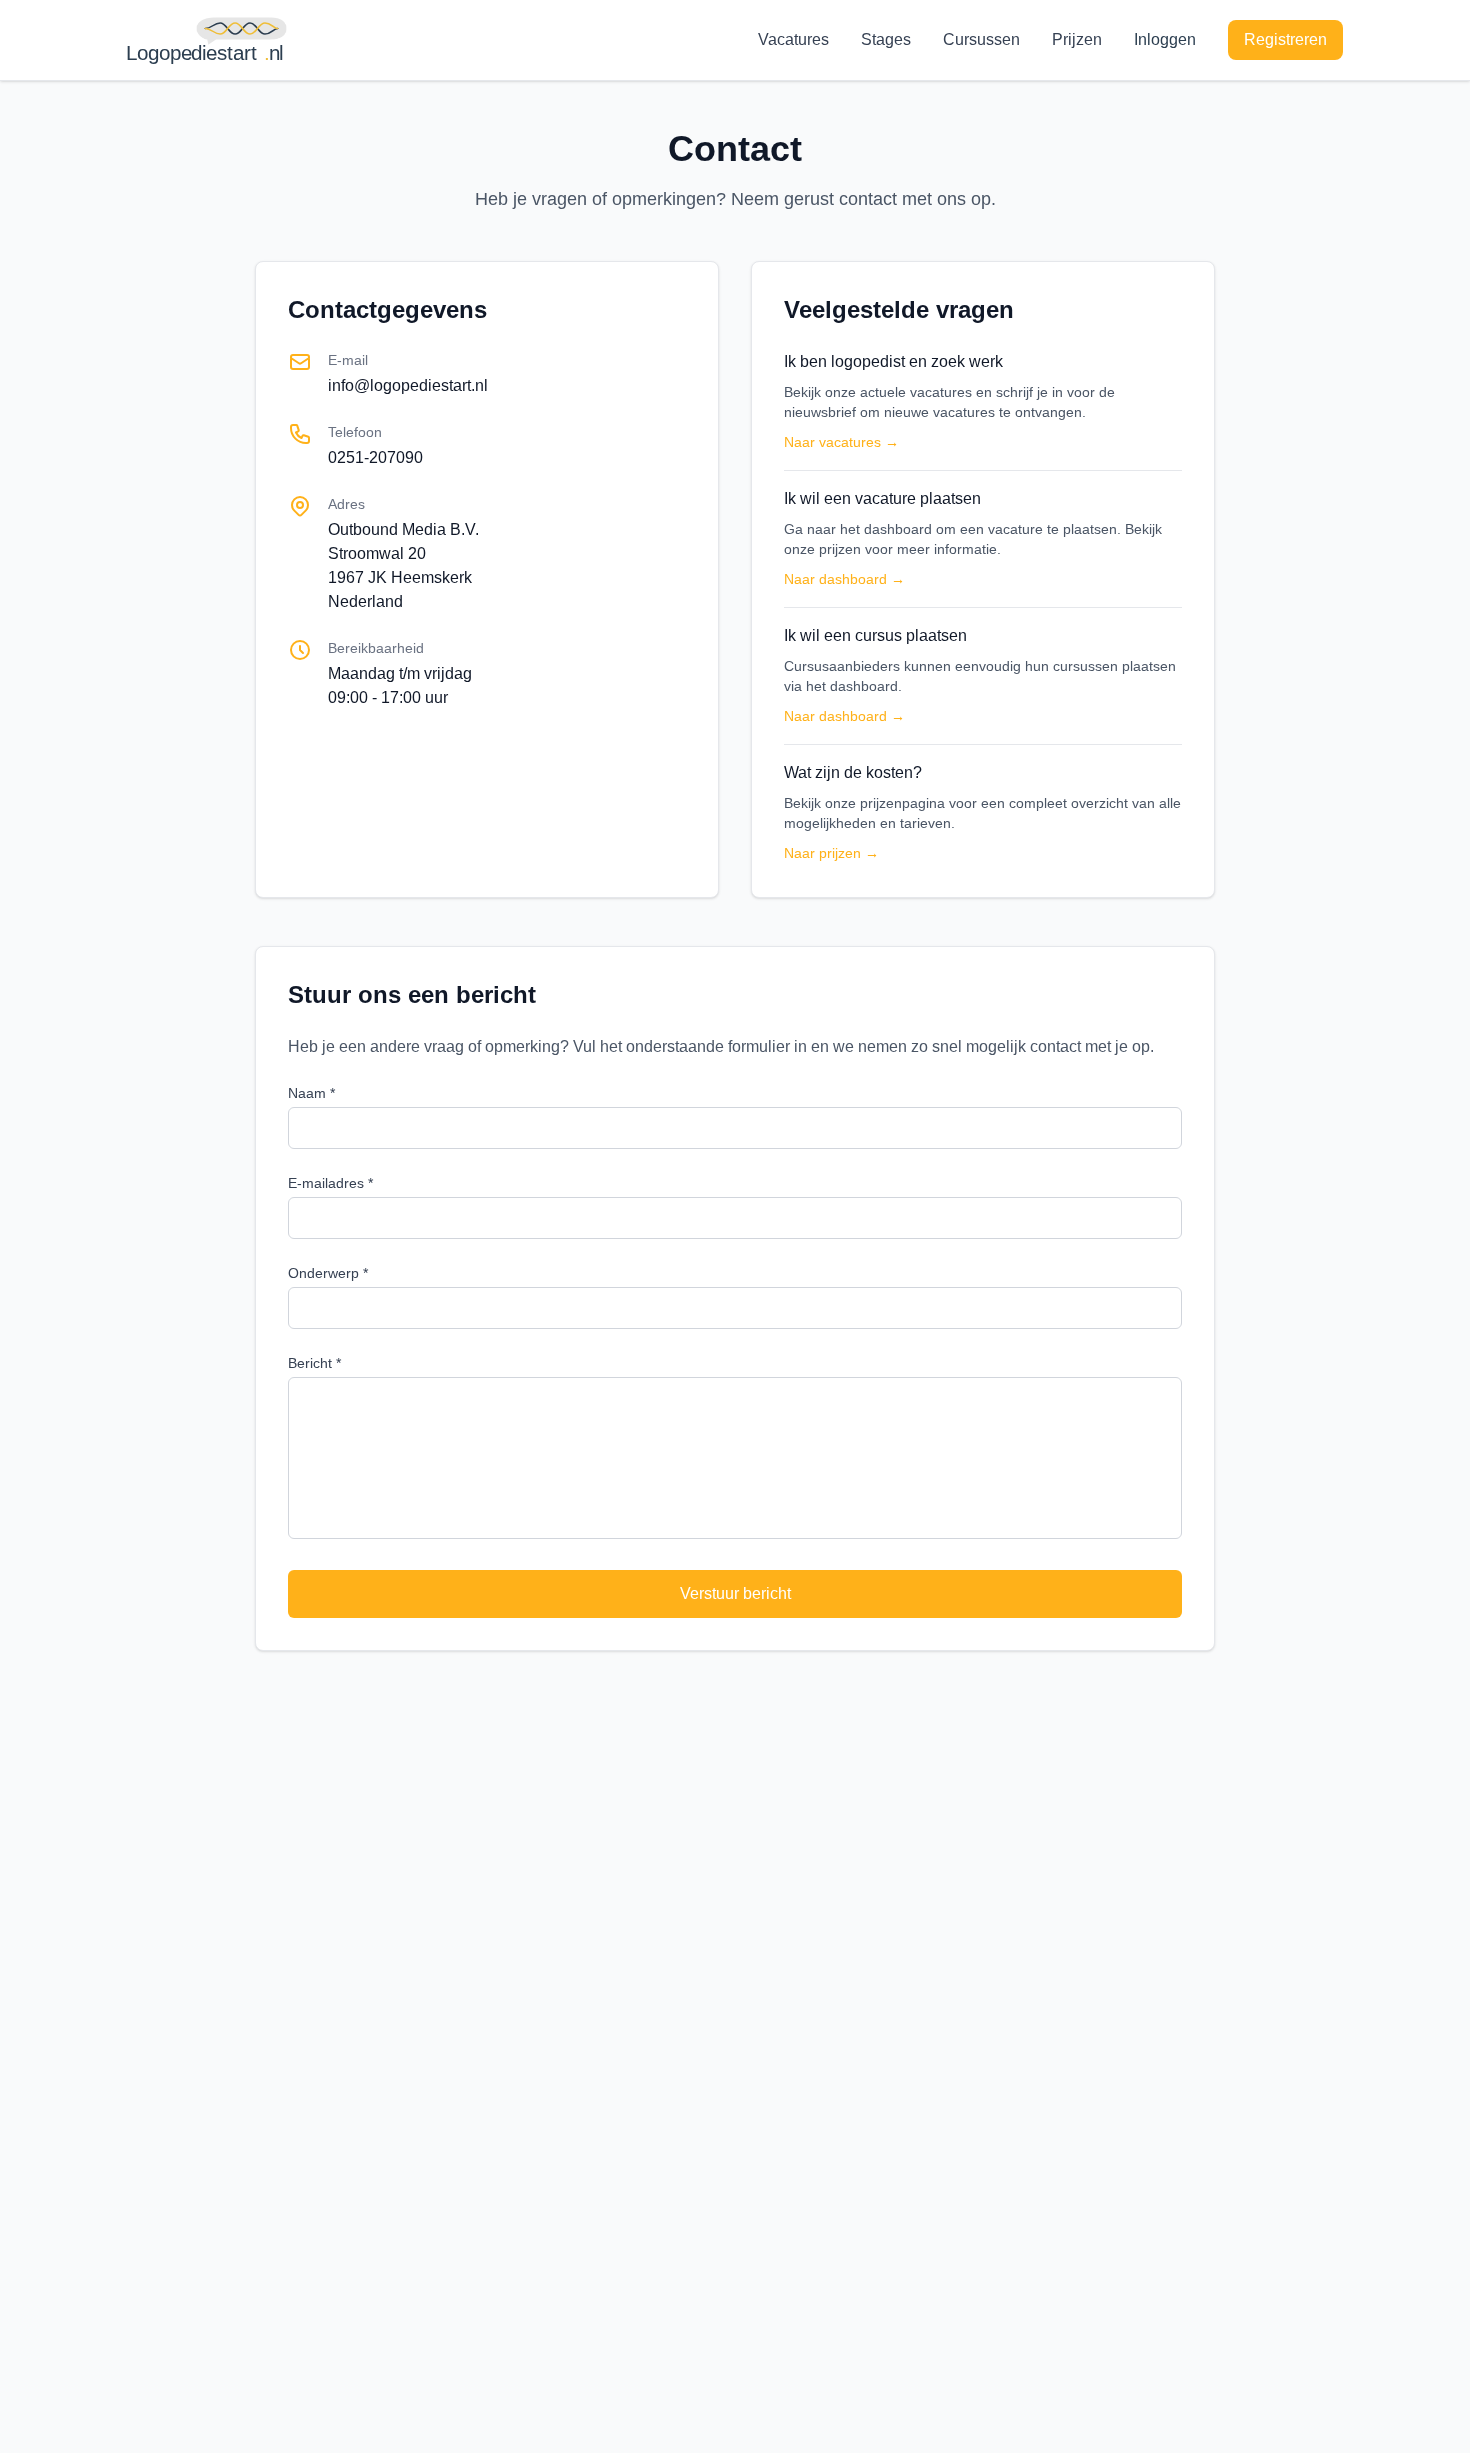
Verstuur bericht (735, 1593)
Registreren (1285, 39)
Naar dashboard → (844, 579)
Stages (886, 39)
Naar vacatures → (841, 442)
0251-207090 (375, 457)
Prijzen (1077, 39)
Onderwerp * (328, 1273)
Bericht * (314, 1363)
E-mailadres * (330, 1183)
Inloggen (1165, 39)
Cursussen (981, 39)
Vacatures (793, 39)
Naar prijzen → (831, 853)
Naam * (311, 1093)
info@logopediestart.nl (408, 385)
